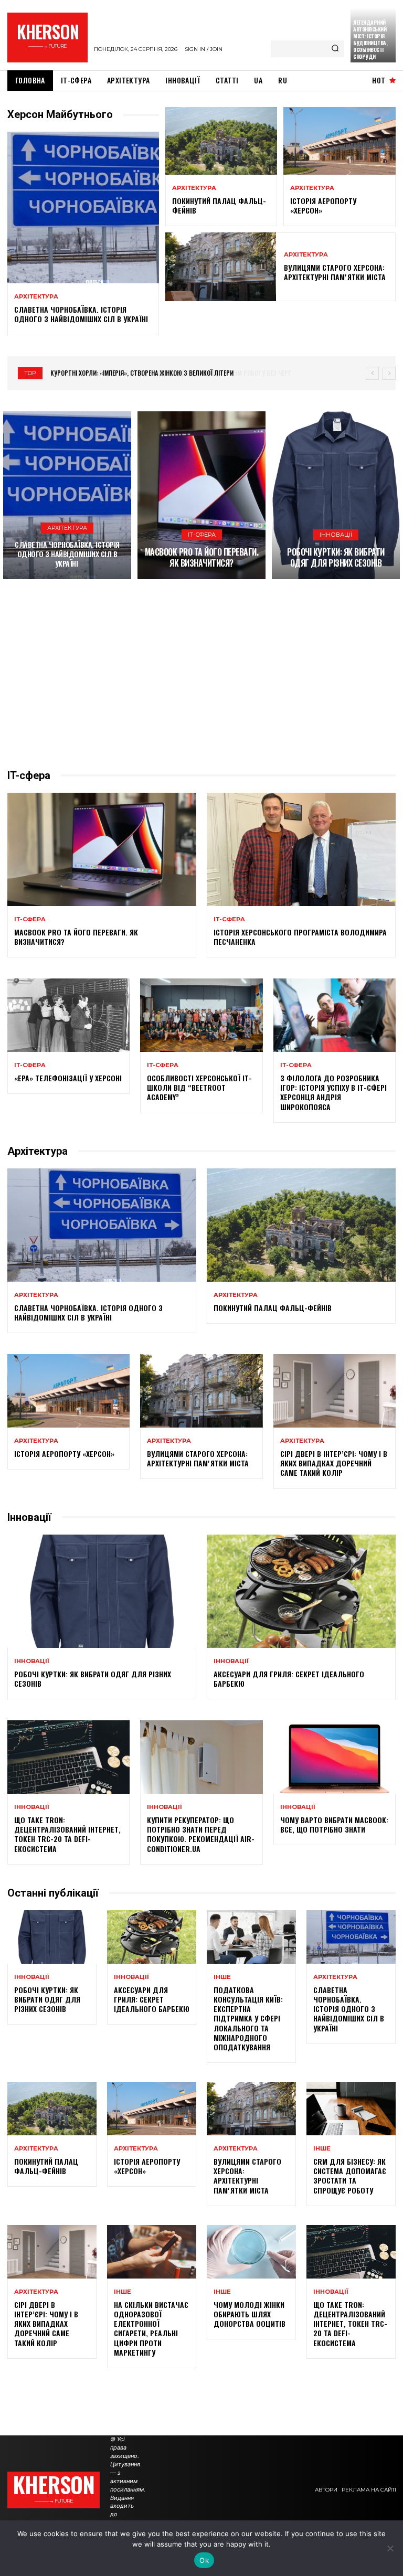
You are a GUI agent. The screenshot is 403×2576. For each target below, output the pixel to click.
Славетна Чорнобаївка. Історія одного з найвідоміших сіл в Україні (82, 314)
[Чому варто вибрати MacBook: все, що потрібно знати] (335, 1757)
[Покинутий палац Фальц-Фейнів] (221, 141)
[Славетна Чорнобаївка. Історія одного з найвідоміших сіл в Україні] (83, 207)
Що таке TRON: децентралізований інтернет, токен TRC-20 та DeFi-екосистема (67, 1834)
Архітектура (36, 297)
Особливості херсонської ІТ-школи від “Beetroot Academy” (199, 1087)
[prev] (372, 373)
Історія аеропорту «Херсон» (323, 205)
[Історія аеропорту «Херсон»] (340, 141)
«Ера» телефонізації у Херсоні (68, 1078)
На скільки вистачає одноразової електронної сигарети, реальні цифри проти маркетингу (151, 2328)
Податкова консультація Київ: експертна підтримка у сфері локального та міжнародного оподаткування (248, 2018)
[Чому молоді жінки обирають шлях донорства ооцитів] (251, 2252)
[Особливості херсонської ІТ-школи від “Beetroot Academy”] (201, 1015)
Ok (204, 2560)
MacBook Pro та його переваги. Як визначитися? (202, 557)
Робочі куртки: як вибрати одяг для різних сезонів (336, 557)
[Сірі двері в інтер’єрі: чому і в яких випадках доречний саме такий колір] (335, 1391)
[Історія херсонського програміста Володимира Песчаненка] (301, 849)
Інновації (336, 535)
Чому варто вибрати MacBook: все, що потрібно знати (334, 1824)
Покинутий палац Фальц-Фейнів (219, 205)
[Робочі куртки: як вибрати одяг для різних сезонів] (336, 495)
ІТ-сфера (202, 535)
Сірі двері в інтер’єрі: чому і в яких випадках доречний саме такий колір (334, 1463)
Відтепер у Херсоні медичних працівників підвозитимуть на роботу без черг (165, 373)
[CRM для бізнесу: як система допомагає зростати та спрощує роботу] (351, 2109)
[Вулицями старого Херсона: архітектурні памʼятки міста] (221, 267)
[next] (389, 373)
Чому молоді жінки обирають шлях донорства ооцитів (250, 2314)
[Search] (335, 49)
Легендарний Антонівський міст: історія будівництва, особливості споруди (370, 39)
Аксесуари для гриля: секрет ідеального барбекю (289, 1679)
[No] (390, 2548)
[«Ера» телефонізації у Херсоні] (68, 1015)
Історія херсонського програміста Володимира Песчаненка (300, 937)
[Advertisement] (201, 674)
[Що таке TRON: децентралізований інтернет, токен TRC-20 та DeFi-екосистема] (68, 1757)
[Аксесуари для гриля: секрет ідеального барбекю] (301, 1591)
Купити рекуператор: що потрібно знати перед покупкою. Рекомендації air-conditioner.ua (201, 1834)
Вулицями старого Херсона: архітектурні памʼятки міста (335, 272)
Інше (222, 1977)
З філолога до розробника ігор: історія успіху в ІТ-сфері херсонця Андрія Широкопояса (333, 1092)
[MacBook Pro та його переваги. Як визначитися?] (201, 495)
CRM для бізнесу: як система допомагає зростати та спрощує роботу (350, 2176)
